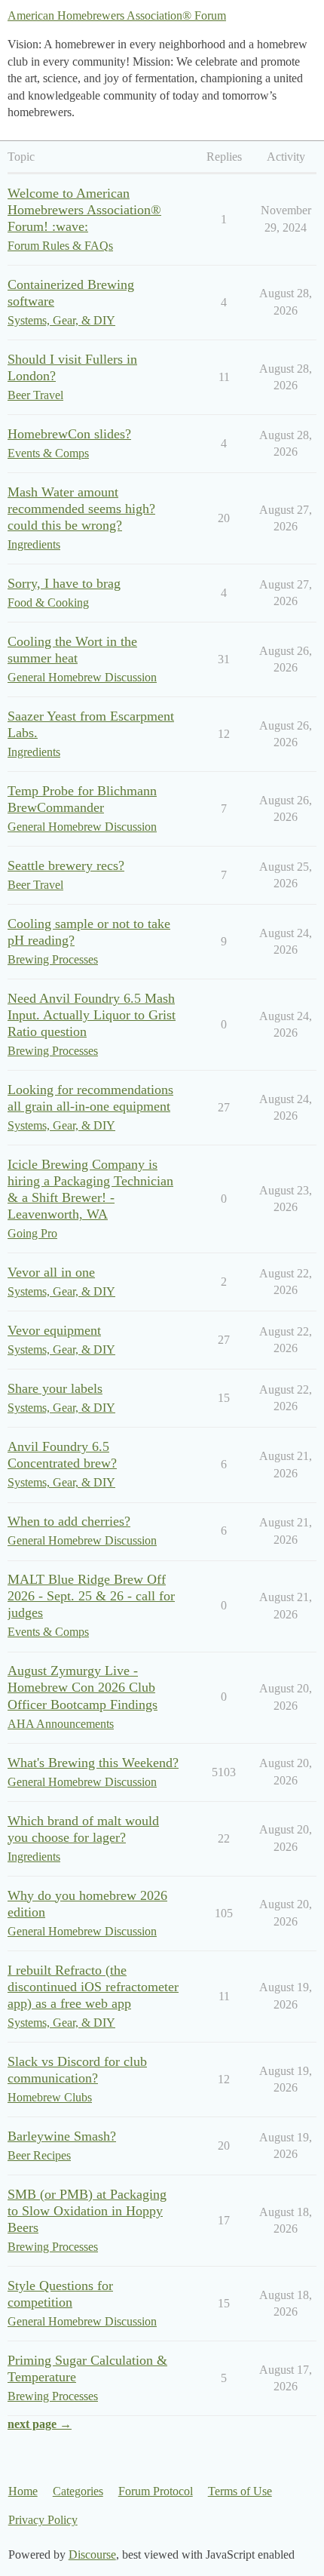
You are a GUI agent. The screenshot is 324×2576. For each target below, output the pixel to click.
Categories (78, 2491)
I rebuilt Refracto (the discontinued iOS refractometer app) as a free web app (93, 1987)
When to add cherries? (69, 1521)
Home (23, 2491)
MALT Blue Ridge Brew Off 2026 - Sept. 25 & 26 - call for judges (91, 1596)
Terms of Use (240, 2491)
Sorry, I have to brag (64, 583)
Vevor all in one (51, 1272)
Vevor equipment (54, 1330)
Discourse (92, 2554)
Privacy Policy (43, 2520)
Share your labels (55, 1388)
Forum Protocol (156, 2491)
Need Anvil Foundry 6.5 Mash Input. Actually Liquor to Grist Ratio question (92, 1015)
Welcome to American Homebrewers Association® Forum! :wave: (84, 210)
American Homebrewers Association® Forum (117, 15)
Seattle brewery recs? (66, 865)
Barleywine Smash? (62, 2136)
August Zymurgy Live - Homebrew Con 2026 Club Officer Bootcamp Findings (83, 1687)
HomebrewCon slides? (69, 434)
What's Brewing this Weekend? (93, 1763)
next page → (40, 2424)
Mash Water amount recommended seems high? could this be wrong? (81, 509)
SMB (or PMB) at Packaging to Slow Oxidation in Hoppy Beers (87, 2211)
